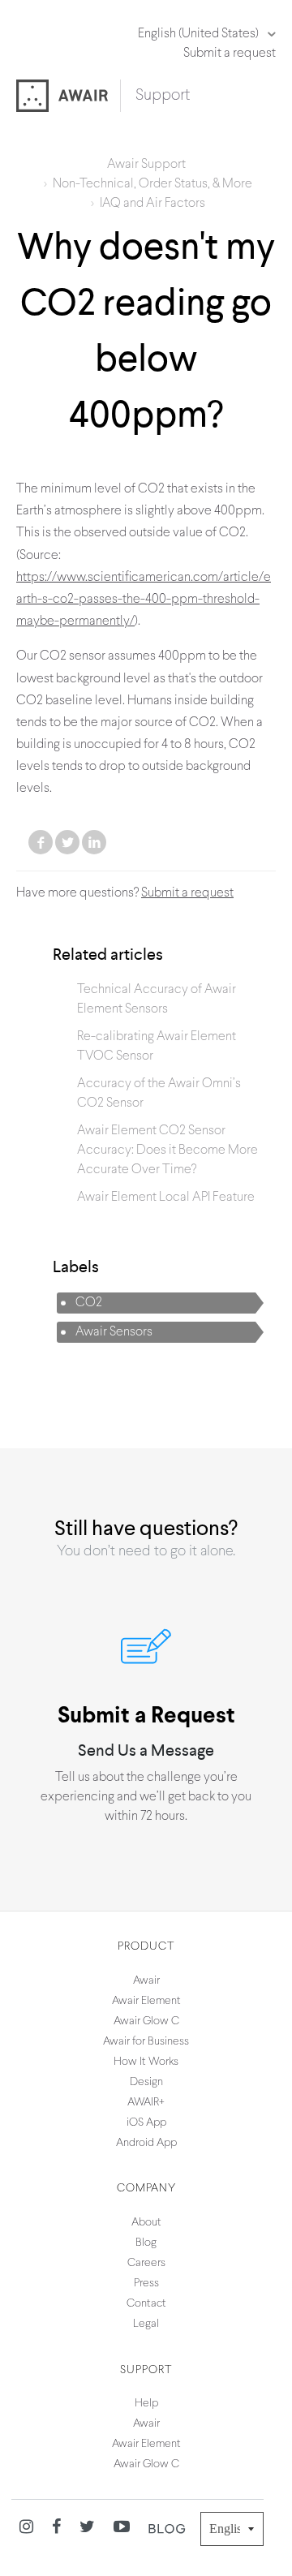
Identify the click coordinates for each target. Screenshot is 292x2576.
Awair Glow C (146, 2021)
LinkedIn (94, 842)
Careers (146, 2263)
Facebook (41, 842)
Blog (146, 2243)
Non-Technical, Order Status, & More (152, 184)
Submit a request (230, 54)
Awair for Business (146, 2042)
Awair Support (146, 165)
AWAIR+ (146, 2103)
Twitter (67, 842)
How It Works (146, 2062)
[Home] (69, 97)
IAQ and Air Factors (152, 204)
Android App (146, 2143)
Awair (146, 1981)
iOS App (146, 2123)
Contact (146, 2304)
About (146, 2223)
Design (146, 2082)
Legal (146, 2324)
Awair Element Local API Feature (166, 1198)
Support (163, 96)
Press (146, 2284)
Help (146, 2404)
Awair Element (146, 2001)
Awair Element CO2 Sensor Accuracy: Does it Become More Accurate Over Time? (167, 1150)
